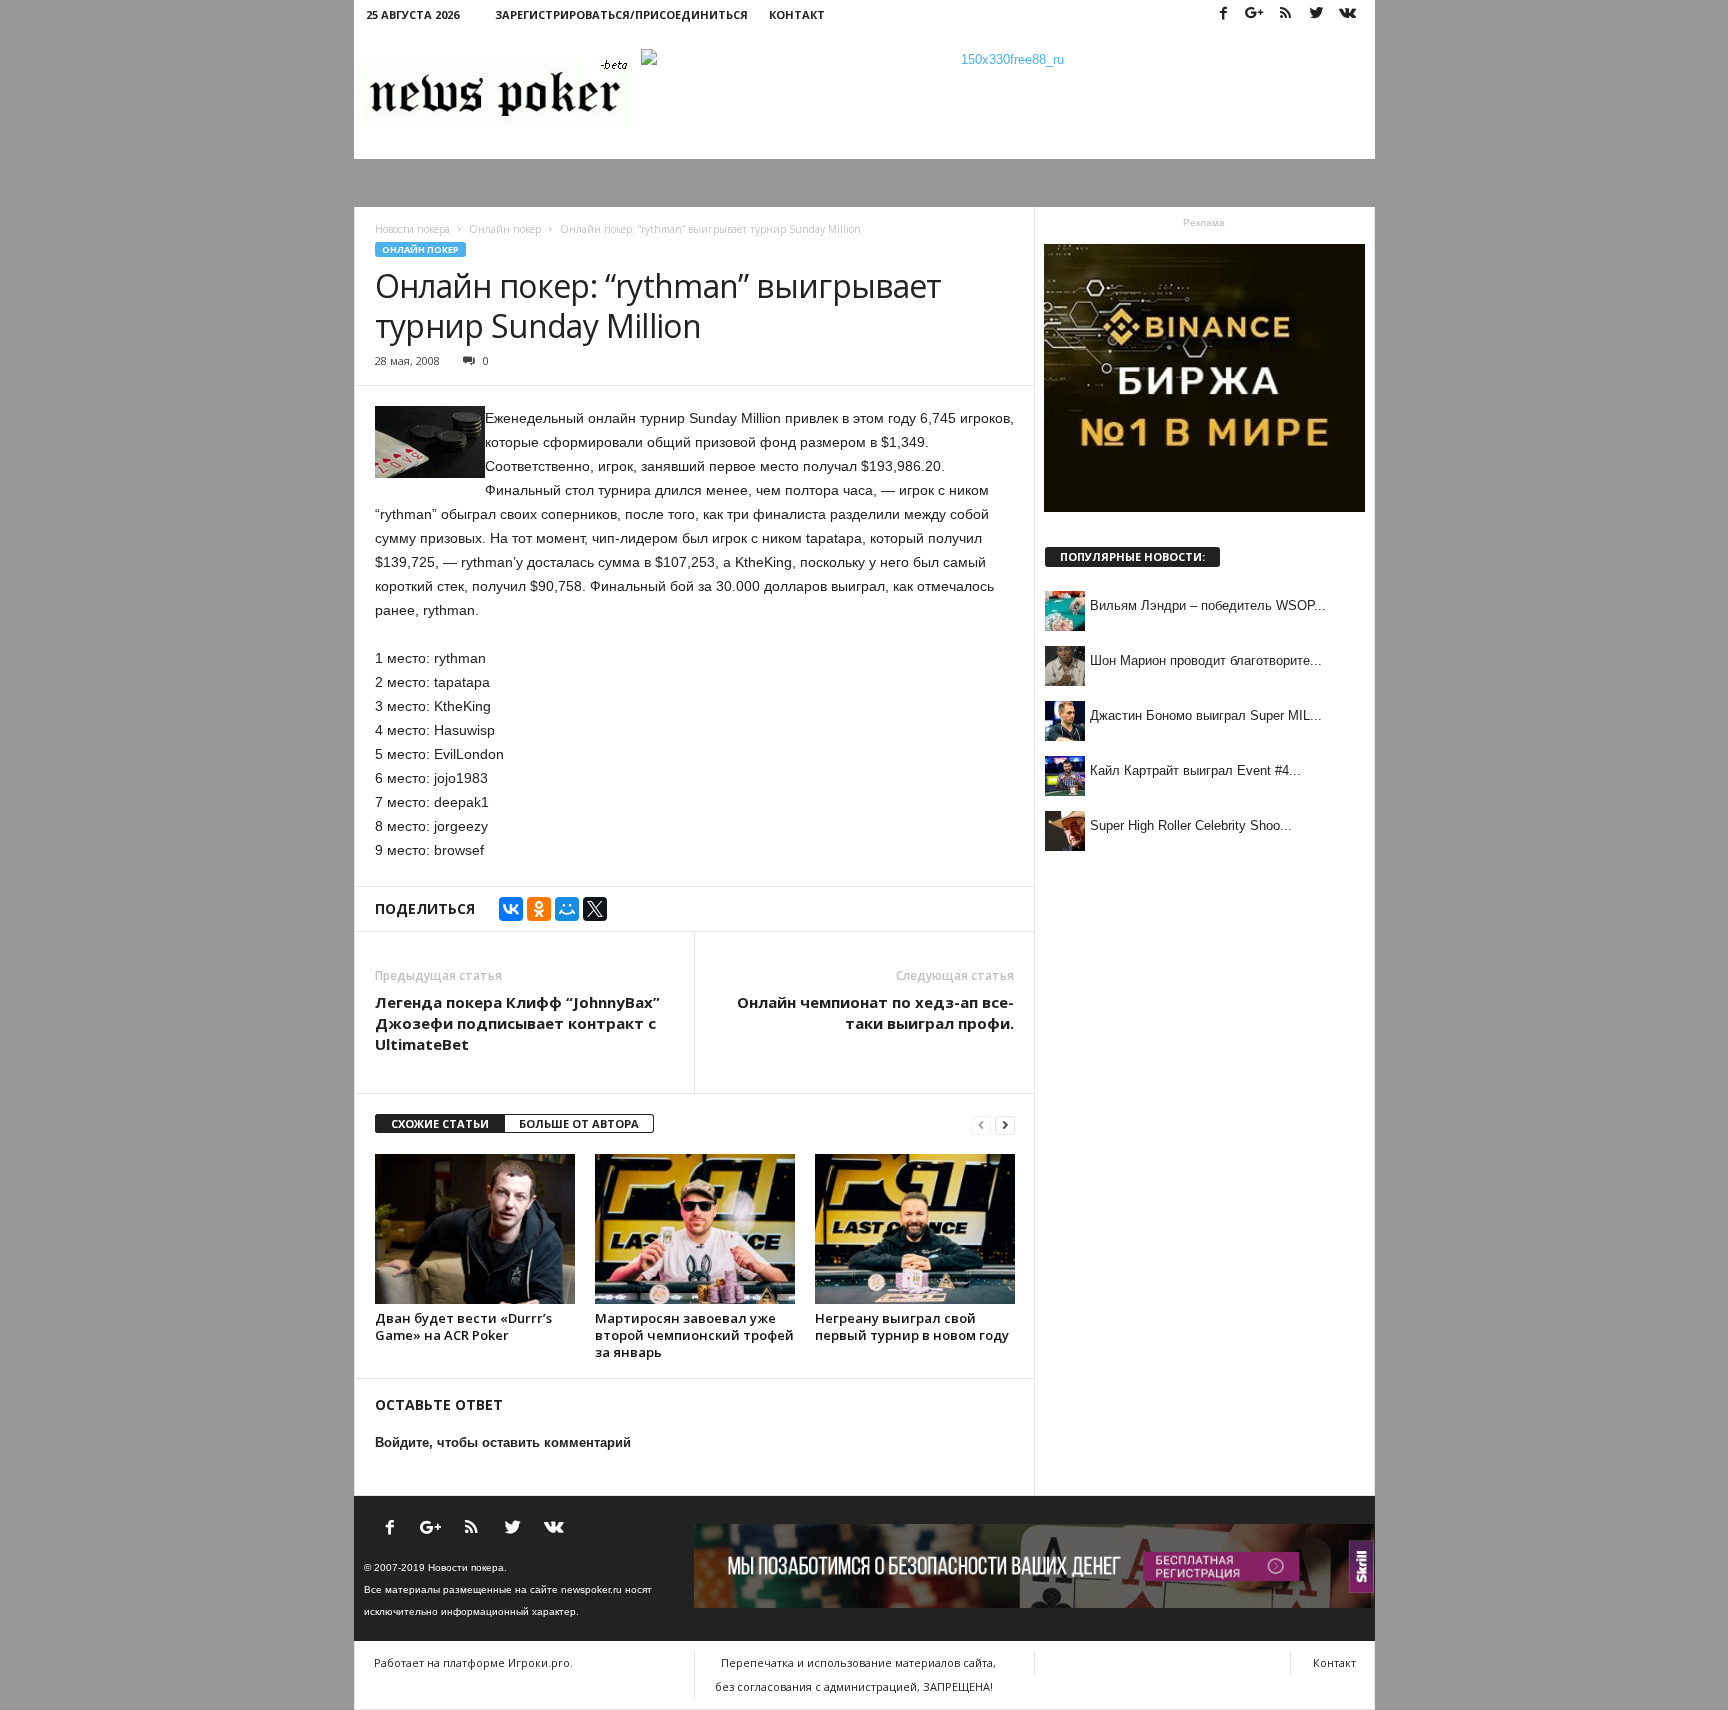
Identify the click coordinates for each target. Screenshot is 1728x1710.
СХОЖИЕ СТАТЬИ (440, 1123)
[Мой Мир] (567, 909)
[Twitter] (1317, 14)
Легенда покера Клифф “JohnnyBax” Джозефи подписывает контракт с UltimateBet (517, 1023)
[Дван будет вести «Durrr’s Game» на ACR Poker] (475, 1229)
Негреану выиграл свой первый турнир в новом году (912, 1326)
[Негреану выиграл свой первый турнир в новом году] (915, 1229)
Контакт (797, 14)
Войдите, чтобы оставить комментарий (503, 1442)
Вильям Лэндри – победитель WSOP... (1208, 605)
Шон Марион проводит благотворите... (1206, 660)
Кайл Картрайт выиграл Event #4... (1195, 770)
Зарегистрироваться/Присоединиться (621, 14)
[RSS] (1286, 14)
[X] (595, 909)
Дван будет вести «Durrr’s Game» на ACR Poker (463, 1326)
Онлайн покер (420, 249)
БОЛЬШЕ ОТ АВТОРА (579, 1123)
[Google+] (1255, 14)
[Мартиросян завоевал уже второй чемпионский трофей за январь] (695, 1229)
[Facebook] (1224, 14)
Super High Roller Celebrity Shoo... (1191, 825)
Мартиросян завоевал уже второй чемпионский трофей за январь (694, 1335)
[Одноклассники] (539, 909)
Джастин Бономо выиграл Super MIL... (1206, 715)
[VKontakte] (1348, 14)
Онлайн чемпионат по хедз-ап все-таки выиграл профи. (875, 1012)
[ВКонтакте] (511, 909)
